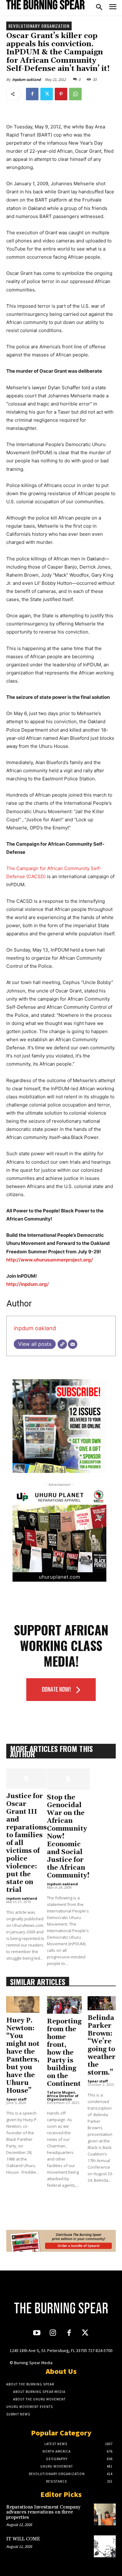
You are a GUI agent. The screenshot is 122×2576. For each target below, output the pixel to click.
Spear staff (16, 2099)
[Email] (73, 1344)
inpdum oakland (26, 80)
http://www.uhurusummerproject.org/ (50, 1260)
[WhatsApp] (75, 94)
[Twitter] (47, 94)
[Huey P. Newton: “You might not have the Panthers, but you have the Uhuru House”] (23, 2004)
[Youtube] (37, 2333)
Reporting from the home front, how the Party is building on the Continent (64, 2053)
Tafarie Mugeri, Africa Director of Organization (63, 2096)
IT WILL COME (23, 2539)
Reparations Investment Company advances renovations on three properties (43, 2512)
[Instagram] (53, 2333)
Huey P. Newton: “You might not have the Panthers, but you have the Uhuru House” (23, 2056)
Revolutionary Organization (39, 26)
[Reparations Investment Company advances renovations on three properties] (105, 2514)
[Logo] (45, 5)
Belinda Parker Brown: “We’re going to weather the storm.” (102, 2045)
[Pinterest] (61, 94)
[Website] (62, 1344)
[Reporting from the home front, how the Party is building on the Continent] (64, 2005)
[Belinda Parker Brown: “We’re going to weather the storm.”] (102, 2003)
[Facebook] (32, 94)
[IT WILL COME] (105, 2546)
